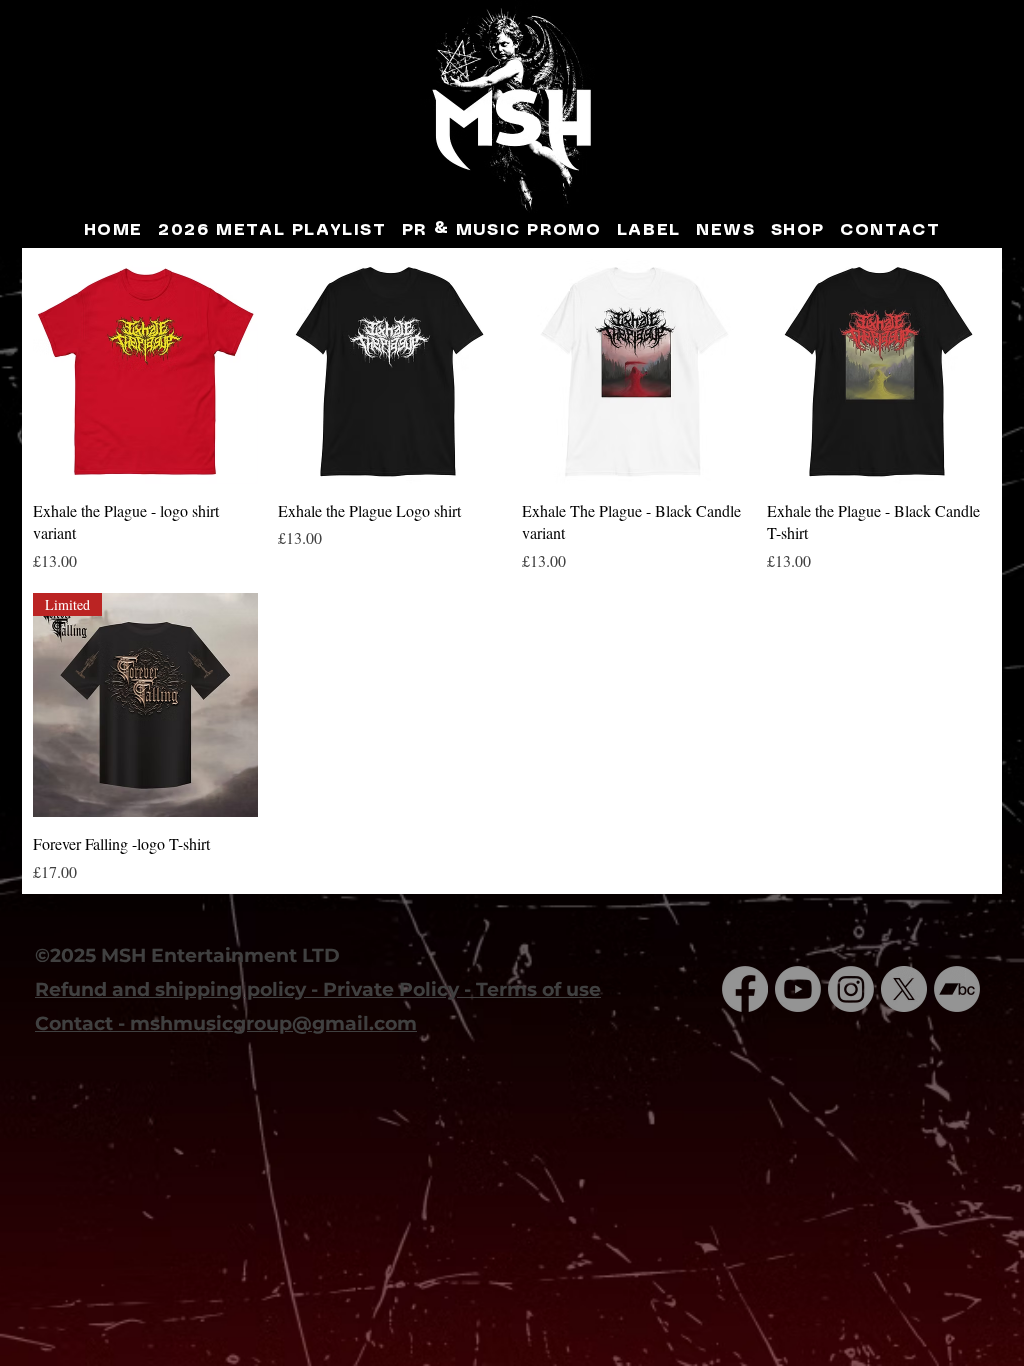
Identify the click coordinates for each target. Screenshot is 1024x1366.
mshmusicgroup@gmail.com (273, 1023)
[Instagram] (851, 989)
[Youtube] (798, 989)
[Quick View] (145, 371)
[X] (904, 989)
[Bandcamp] (957, 989)
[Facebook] (745, 989)
